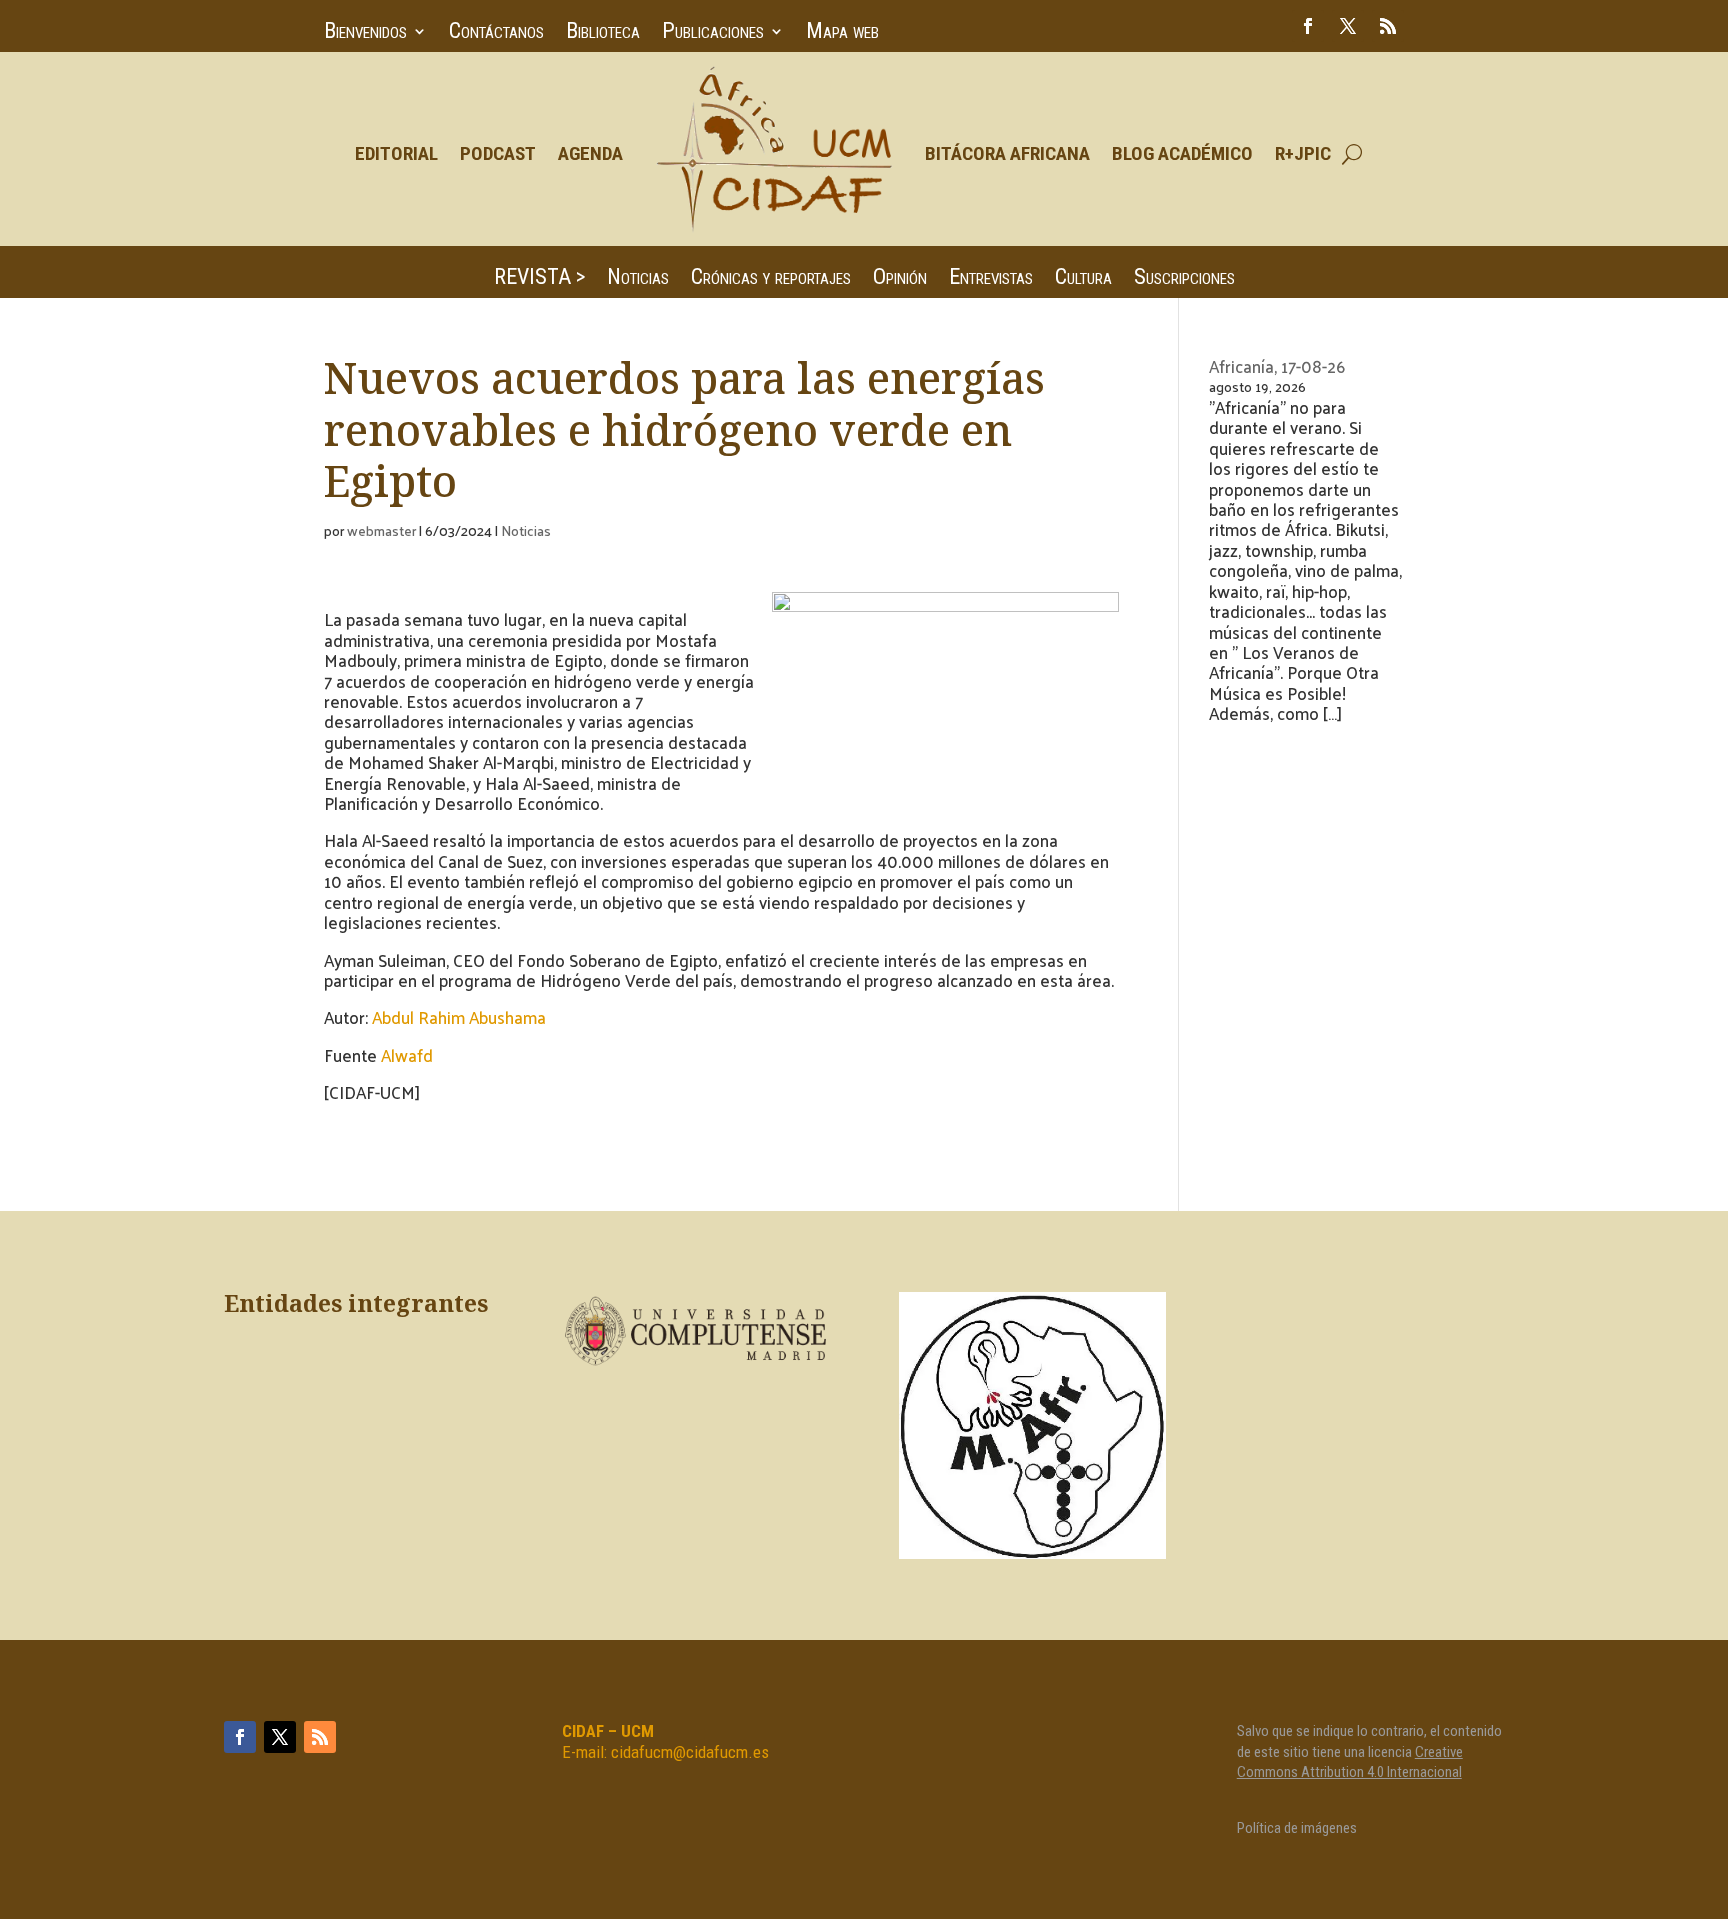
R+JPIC (1303, 153)
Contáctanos (496, 33)
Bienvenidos (365, 33)
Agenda (590, 153)
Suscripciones (1184, 279)
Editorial (396, 153)
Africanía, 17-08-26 (1277, 366)
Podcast (498, 153)
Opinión (900, 279)
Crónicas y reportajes (771, 279)
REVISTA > (539, 279)
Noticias (638, 279)
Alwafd (407, 1055)
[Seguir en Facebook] (1308, 26)
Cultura (1083, 279)
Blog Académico (1182, 153)
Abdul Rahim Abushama (459, 1017)
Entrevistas (991, 279)
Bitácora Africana (1007, 153)
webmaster (381, 530)
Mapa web (842, 33)
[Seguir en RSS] (1388, 26)
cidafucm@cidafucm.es (690, 1752)
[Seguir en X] (1348, 26)
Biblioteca (603, 33)
